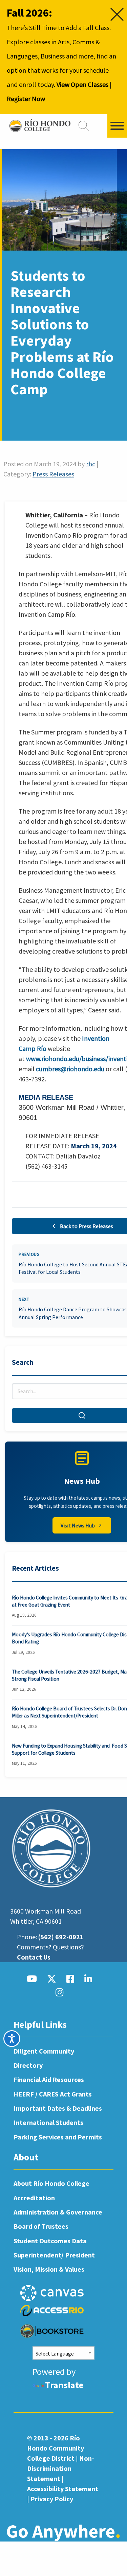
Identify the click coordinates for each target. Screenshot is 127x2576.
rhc (91, 464)
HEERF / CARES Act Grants (53, 2094)
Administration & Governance (58, 2212)
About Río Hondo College (51, 2183)
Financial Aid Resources (49, 2079)
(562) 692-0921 (61, 1937)
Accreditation (34, 2198)
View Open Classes (82, 84)
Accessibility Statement (63, 2489)
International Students (48, 2122)
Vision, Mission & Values (49, 2269)
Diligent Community (44, 2051)
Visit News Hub (78, 1525)
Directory (28, 2065)
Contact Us (34, 1957)
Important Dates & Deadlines (58, 2108)
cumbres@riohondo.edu (70, 1069)
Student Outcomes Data (50, 2241)
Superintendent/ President (54, 2255)
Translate (64, 2385)
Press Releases (53, 474)
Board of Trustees (41, 2226)
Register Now (26, 99)
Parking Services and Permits (58, 2137)
